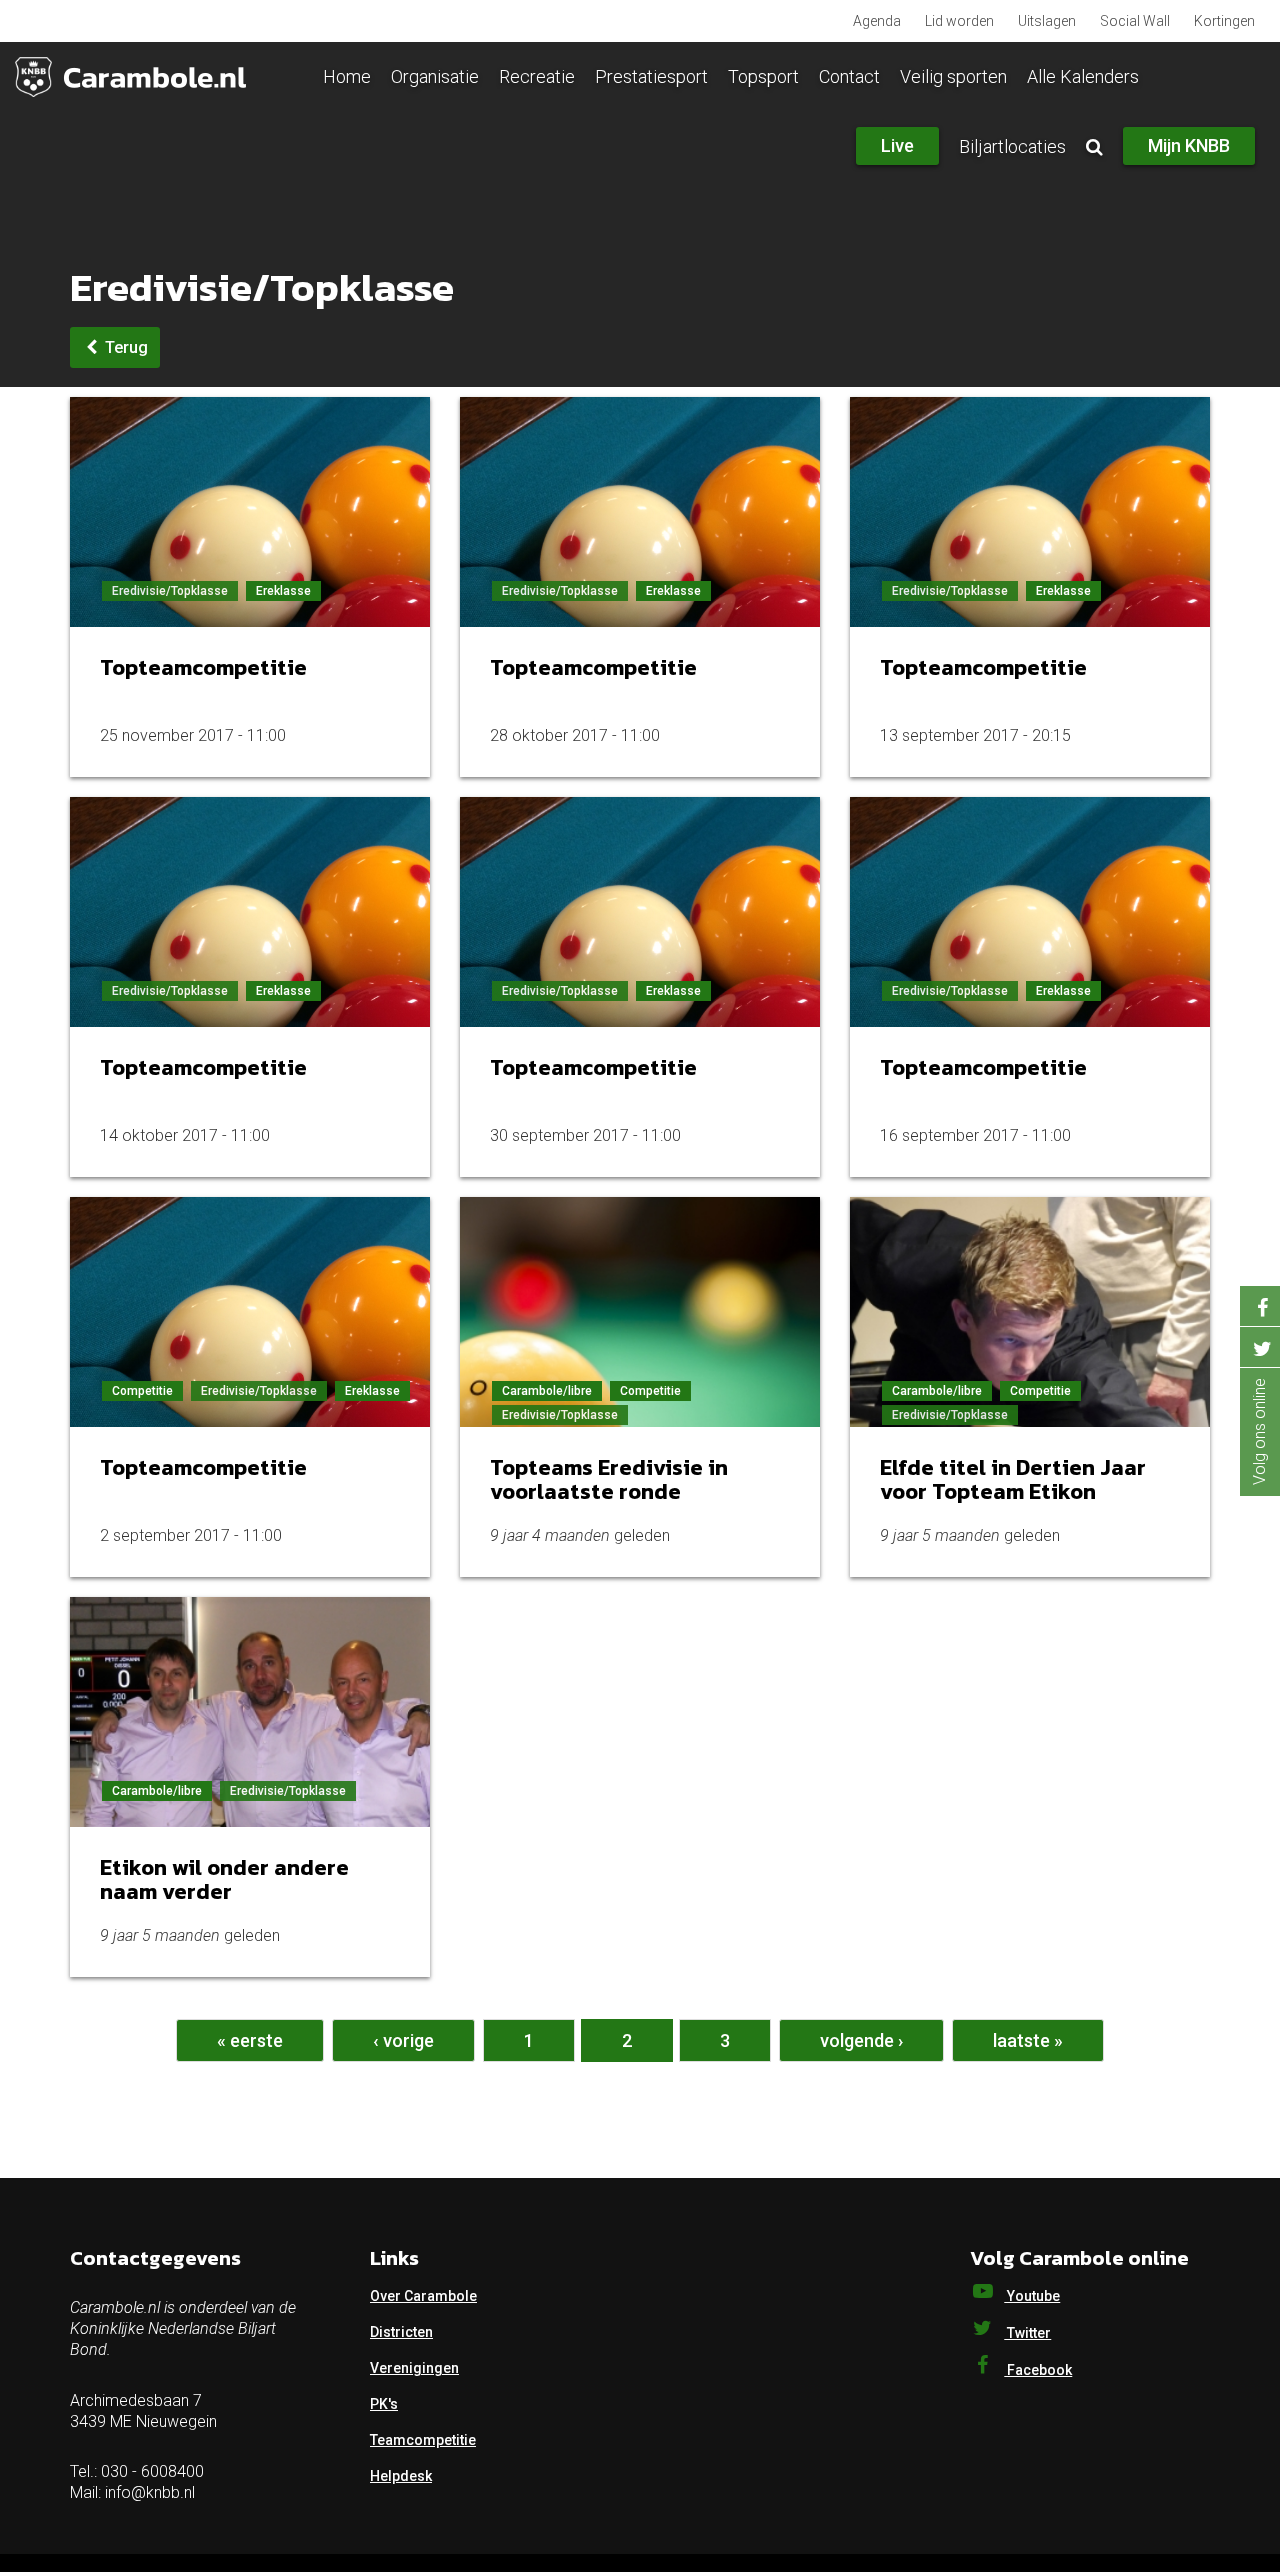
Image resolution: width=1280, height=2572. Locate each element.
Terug (124, 347)
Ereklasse (283, 591)
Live (897, 145)
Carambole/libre (547, 1391)
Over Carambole (423, 2296)
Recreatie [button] (537, 76)
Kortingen (1224, 21)
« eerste (250, 2040)
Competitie (142, 1391)
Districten (401, 2332)
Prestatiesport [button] (651, 76)
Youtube (1032, 2296)
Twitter (1027, 2333)
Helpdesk (401, 2476)
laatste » (1028, 2040)
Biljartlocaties (1012, 146)
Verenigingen (414, 2368)
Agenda (877, 21)
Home (347, 76)
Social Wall (1135, 21)
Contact (849, 76)
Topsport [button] (763, 76)
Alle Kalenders (1083, 76)
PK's (384, 2404)
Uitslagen (1047, 21)
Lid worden (959, 21)
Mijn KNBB (1189, 145)
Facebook (1038, 2370)
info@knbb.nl (150, 2492)
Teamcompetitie (423, 2440)
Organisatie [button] (435, 76)
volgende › (861, 2040)
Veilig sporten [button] (953, 76)
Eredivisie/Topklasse (170, 591)
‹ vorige (403, 2040)
